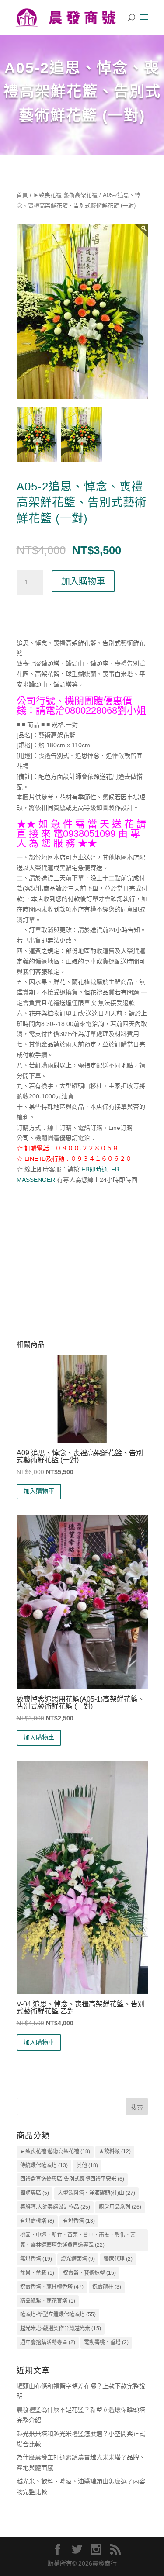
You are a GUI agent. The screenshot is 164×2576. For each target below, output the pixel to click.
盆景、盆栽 (37, 2273)
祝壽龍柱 (107, 2287)
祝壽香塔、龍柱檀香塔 (52, 2287)
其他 (87, 2165)
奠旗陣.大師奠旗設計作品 (55, 2207)
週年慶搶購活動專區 (48, 2342)
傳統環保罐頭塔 (44, 2165)
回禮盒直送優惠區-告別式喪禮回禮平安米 (72, 2179)
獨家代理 (118, 2259)
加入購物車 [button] (39, 1491)
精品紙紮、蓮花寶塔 (48, 2301)
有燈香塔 (79, 2221)
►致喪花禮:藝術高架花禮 (65, 195)
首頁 (22, 195)
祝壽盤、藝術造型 (89, 2273)
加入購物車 (83, 581)
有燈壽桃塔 (37, 2221)
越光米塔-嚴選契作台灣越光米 (61, 2328)
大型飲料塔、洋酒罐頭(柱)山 (96, 2193)
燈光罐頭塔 (78, 2259)
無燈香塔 (36, 2259)
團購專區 (35, 2193)
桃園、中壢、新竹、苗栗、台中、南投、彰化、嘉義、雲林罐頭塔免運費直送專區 (78, 2240)
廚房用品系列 (120, 2207)
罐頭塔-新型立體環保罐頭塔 (58, 2314)
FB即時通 (94, 1169)
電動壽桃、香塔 (106, 2342)
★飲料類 (115, 2151)
